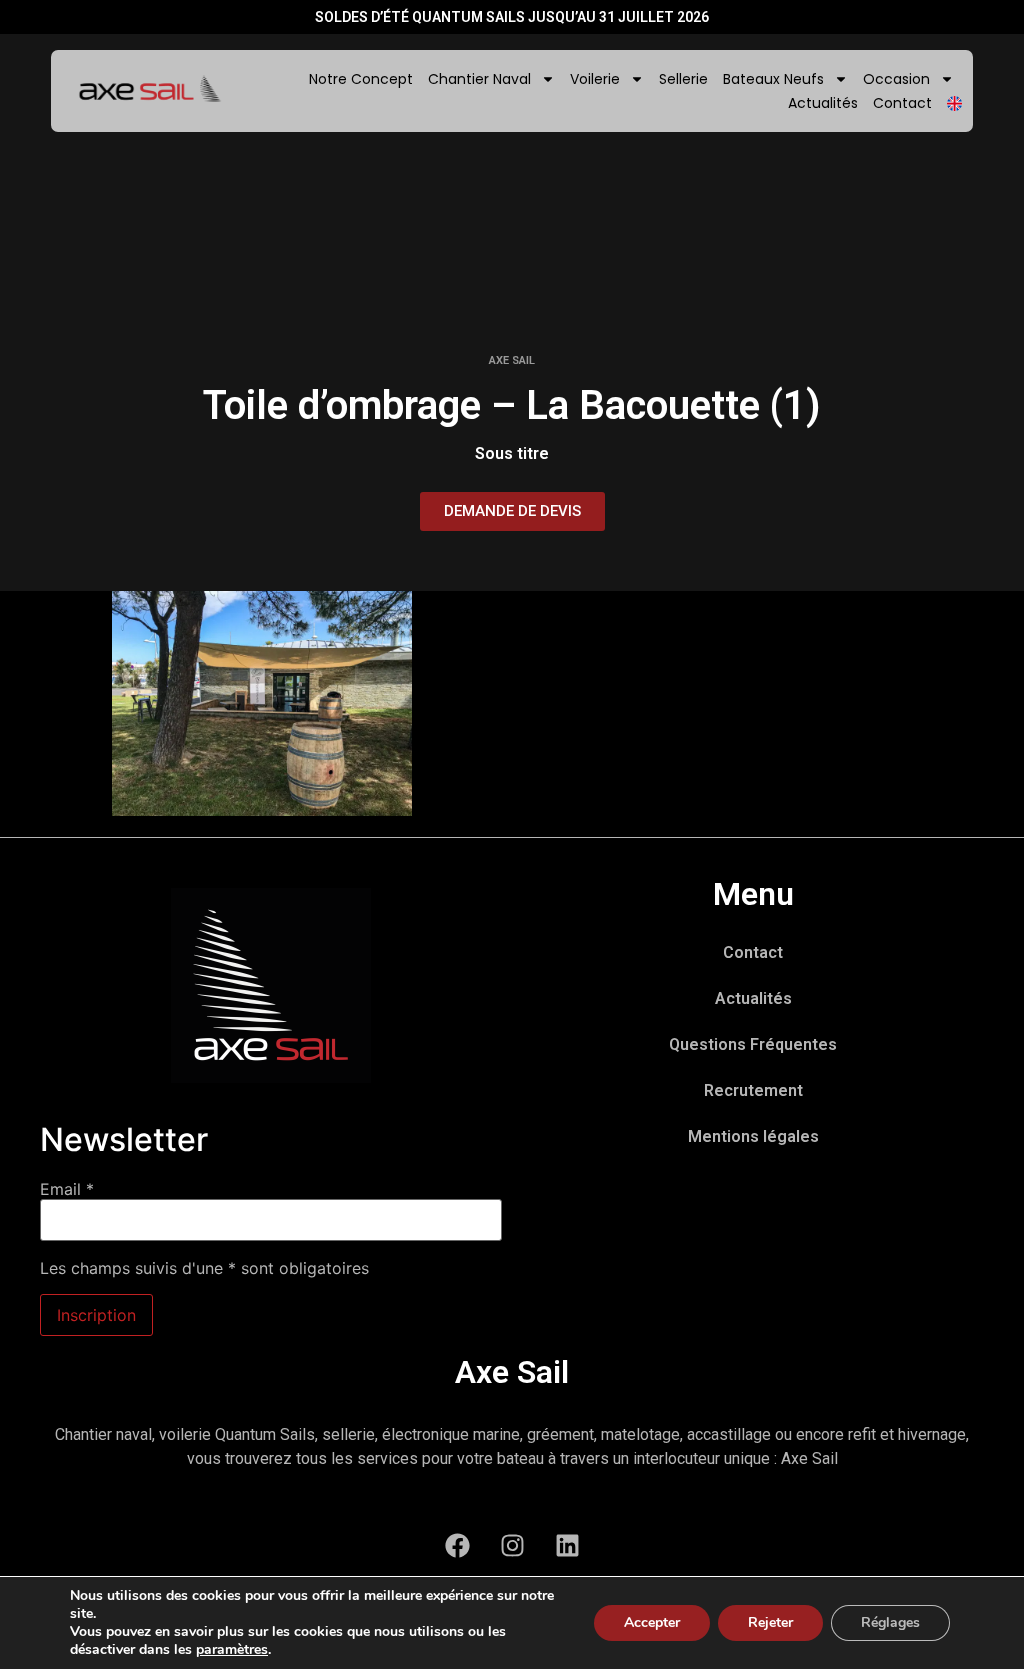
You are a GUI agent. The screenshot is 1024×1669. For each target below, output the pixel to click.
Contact (902, 103)
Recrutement (753, 1090)
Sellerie (683, 79)
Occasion (896, 79)
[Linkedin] (567, 1545)
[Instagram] (512, 1545)
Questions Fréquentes (753, 1044)
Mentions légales (753, 1136)
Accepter (652, 1622)
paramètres (232, 1650)
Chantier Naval (479, 79)
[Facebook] (457, 1545)
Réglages (890, 1622)
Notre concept (361, 79)
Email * (67, 1189)
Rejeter (770, 1622)
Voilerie (595, 79)
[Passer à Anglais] (954, 103)
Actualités (823, 103)
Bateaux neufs (773, 79)
